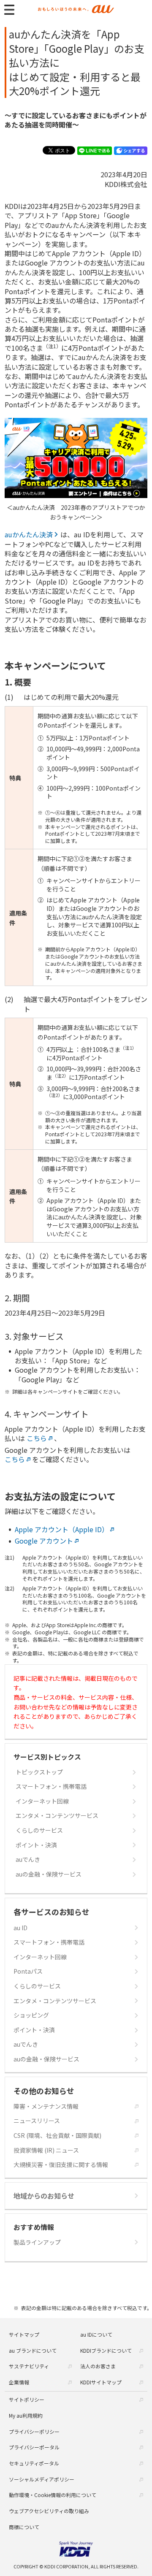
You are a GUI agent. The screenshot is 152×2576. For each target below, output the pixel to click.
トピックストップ (39, 1772)
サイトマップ (24, 2334)
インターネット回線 (42, 1801)
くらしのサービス (39, 1830)
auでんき (28, 1860)
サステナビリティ (29, 2366)
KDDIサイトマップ (101, 2382)
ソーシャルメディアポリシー (42, 2479)
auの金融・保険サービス (49, 1874)
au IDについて (96, 2334)
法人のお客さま (98, 2366)
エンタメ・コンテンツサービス (57, 1816)
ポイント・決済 (36, 1845)
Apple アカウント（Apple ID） (62, 1529)
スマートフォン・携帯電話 (51, 1786)
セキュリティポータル (34, 2463)
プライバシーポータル (34, 2447)
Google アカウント (44, 1541)
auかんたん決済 (29, 534)
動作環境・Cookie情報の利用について (53, 2495)
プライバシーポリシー (34, 2431)
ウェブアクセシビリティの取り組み (49, 2511)
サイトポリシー (27, 2399)
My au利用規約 (26, 2415)
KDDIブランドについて (106, 2350)
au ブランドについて (33, 2350)
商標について (24, 2527)
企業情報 (19, 2382)
